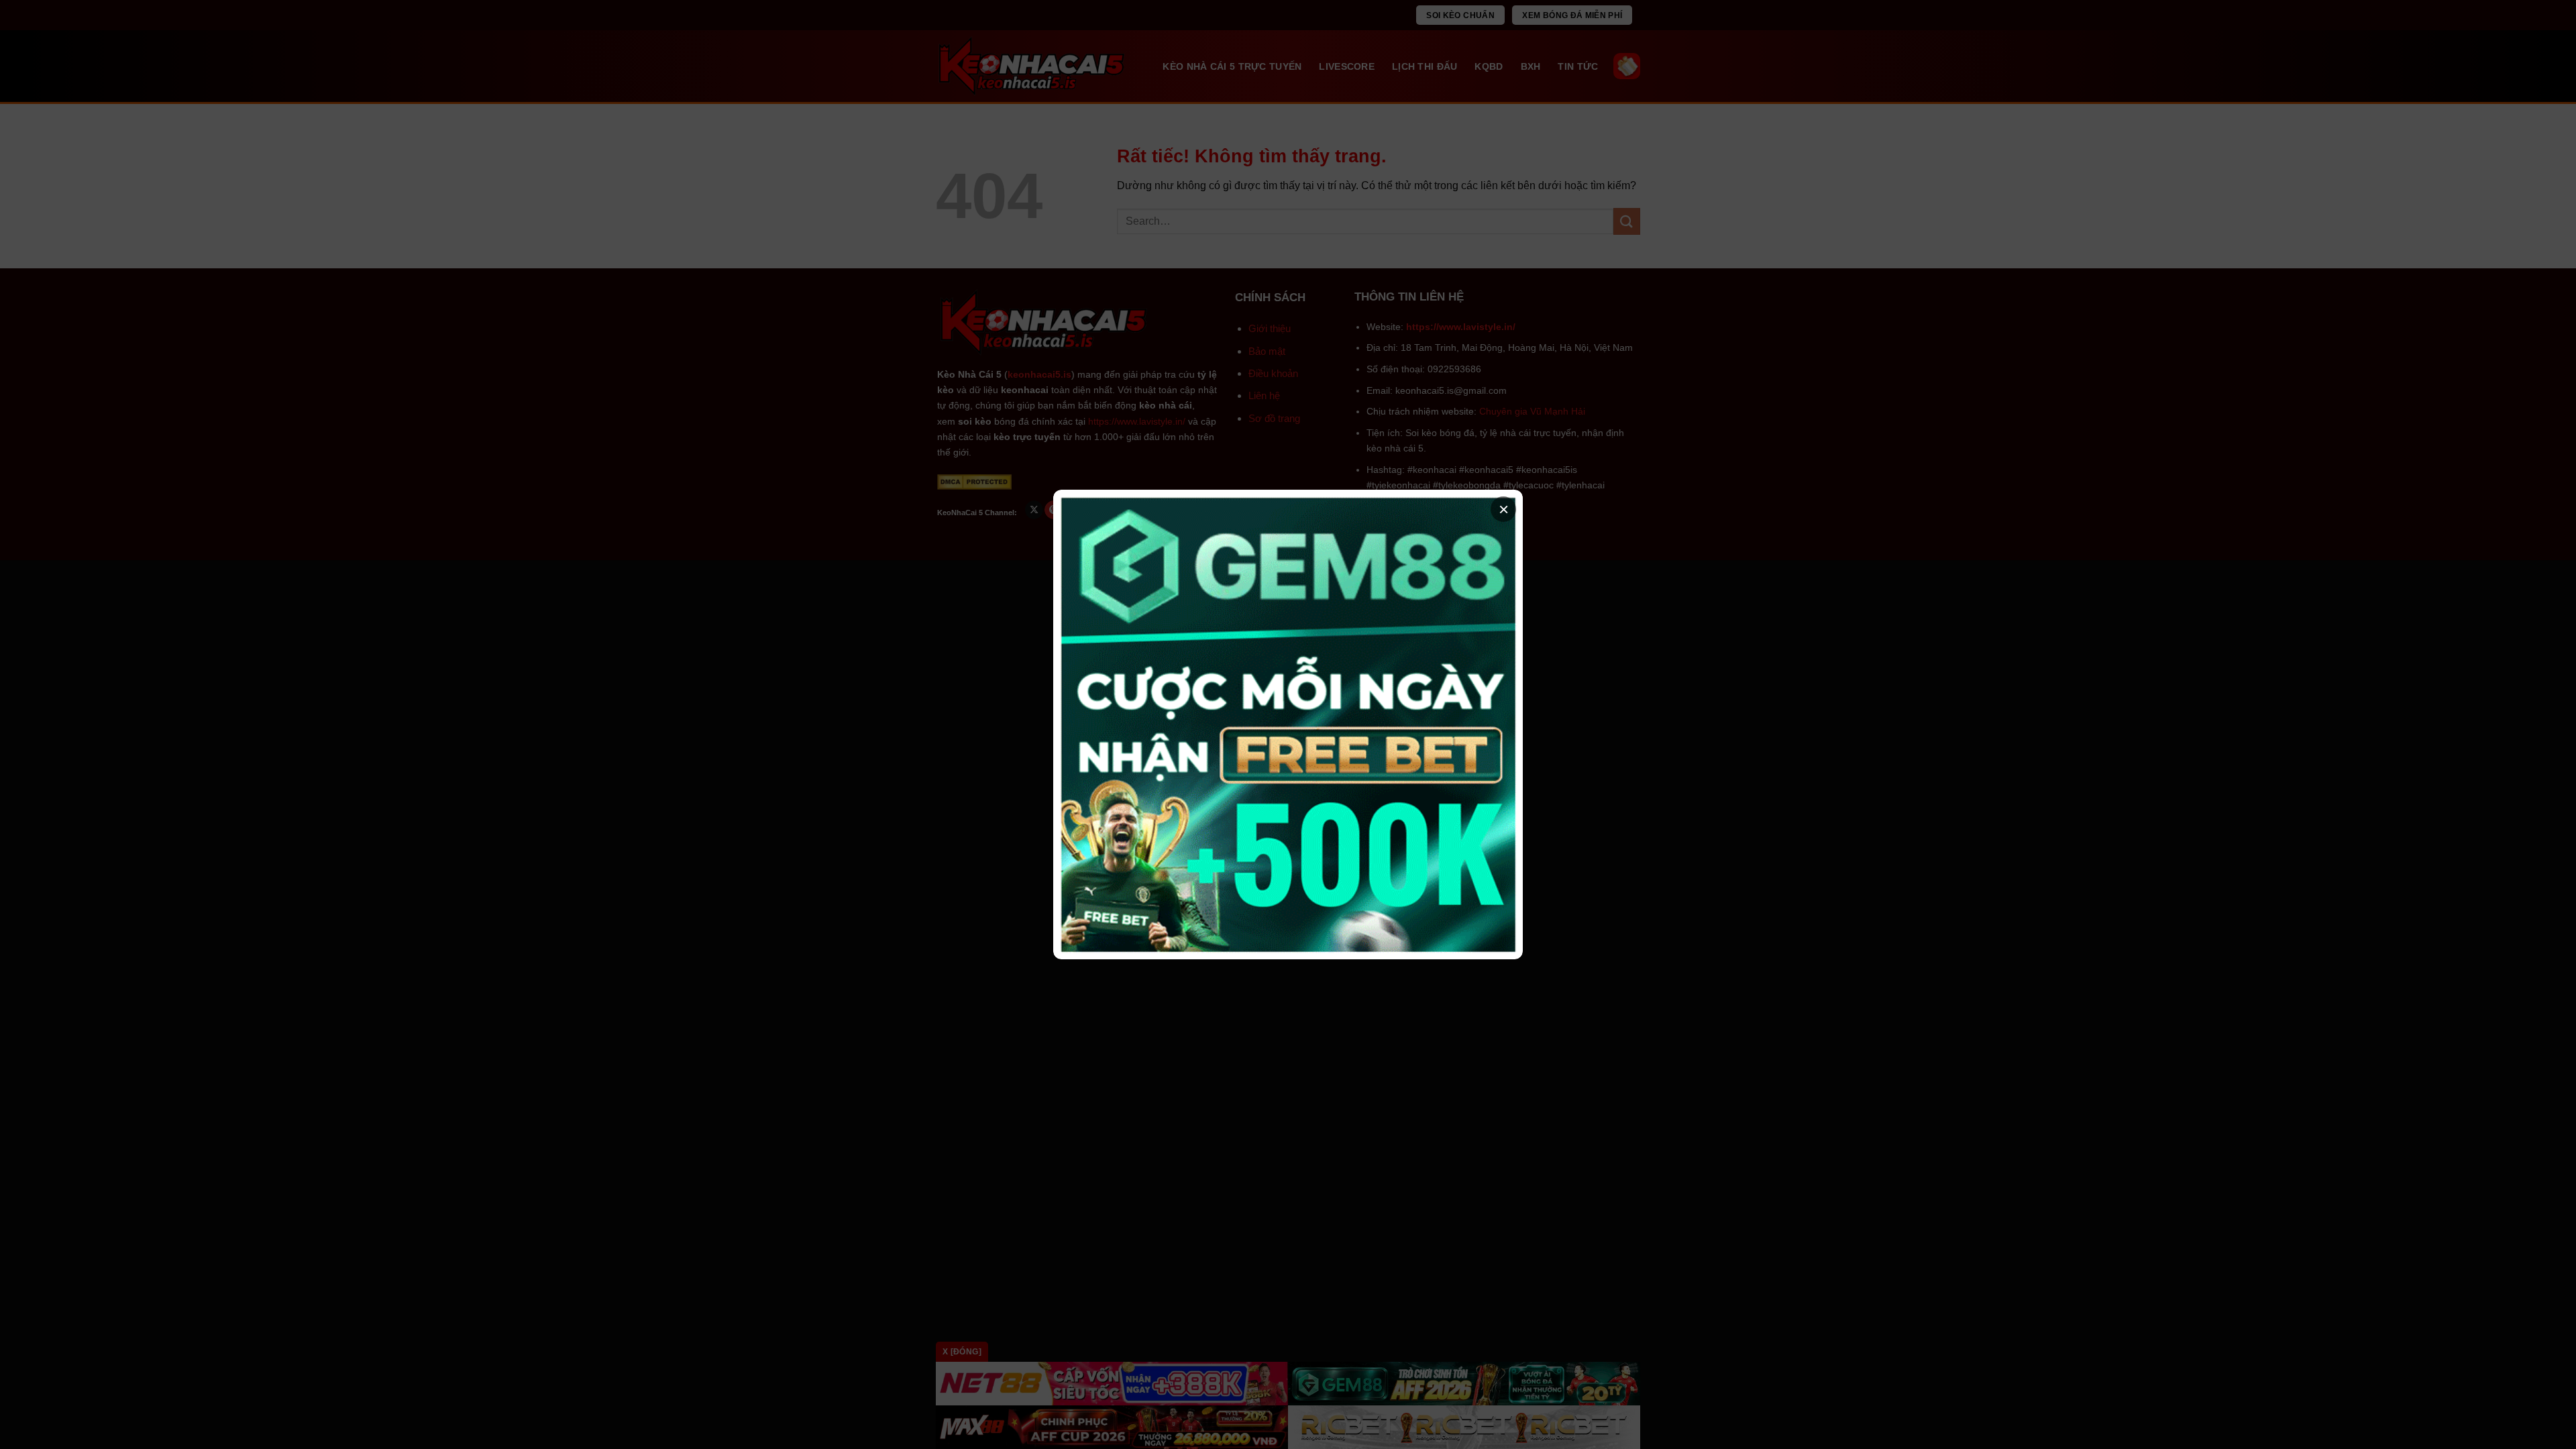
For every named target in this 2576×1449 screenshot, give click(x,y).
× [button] (1504, 509)
